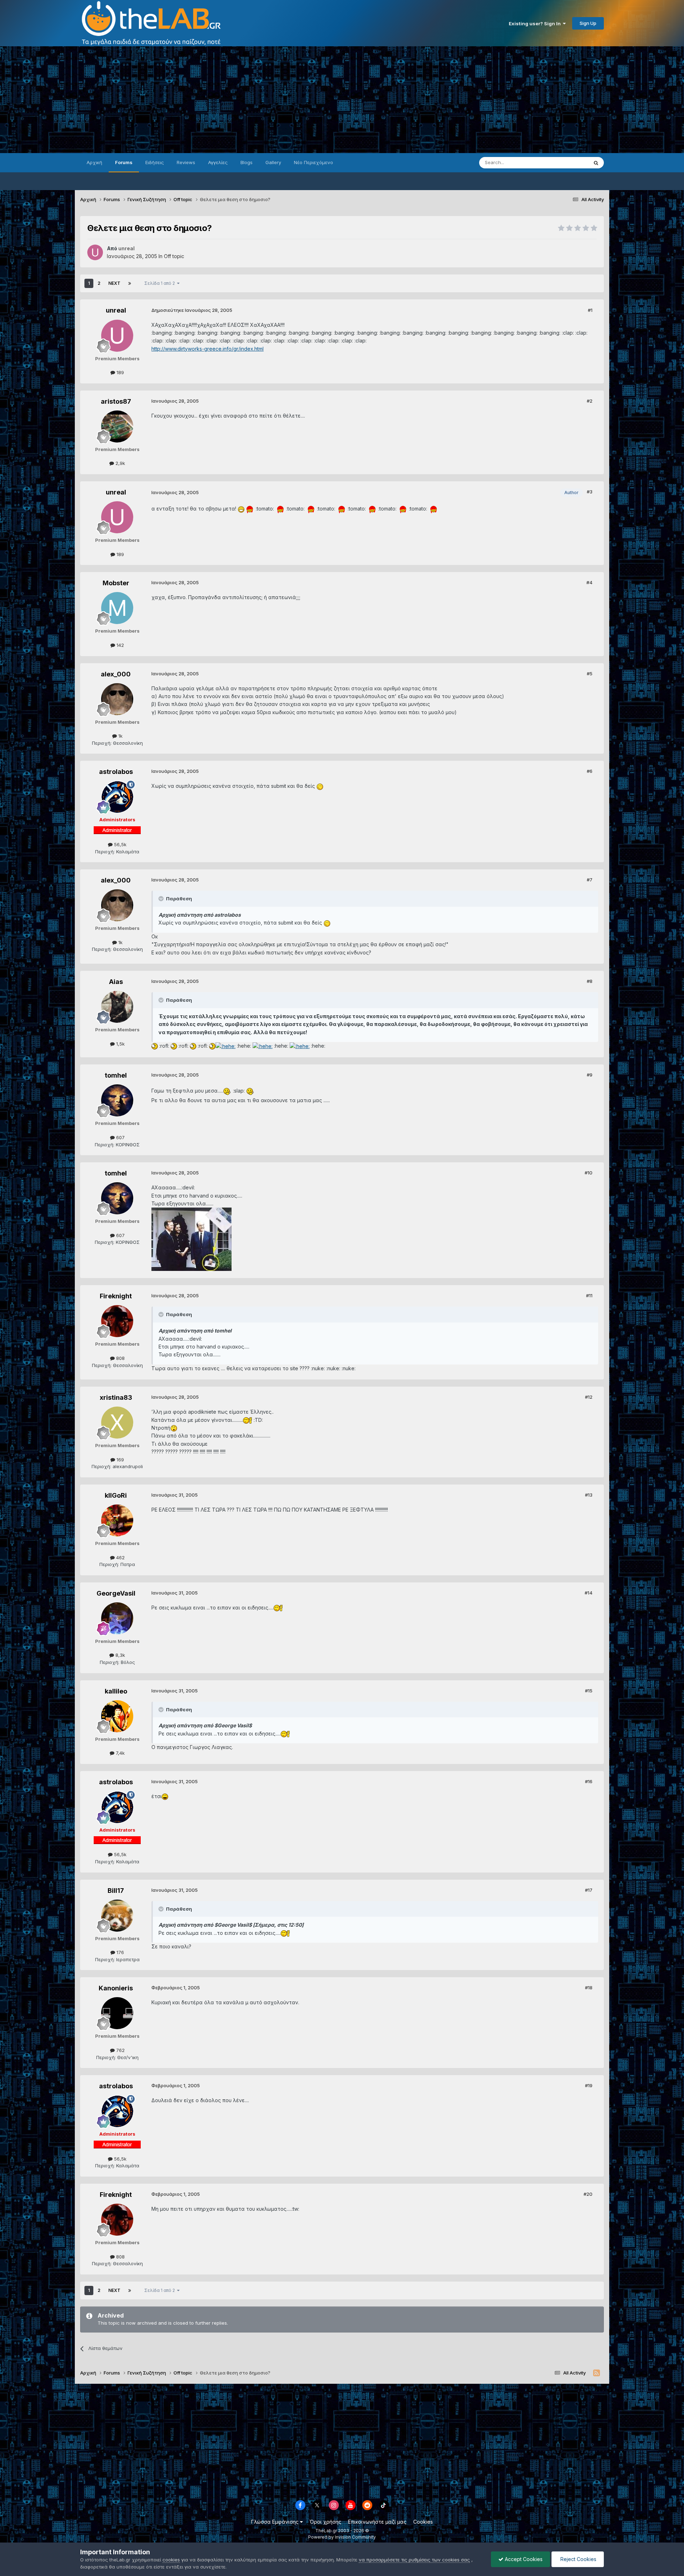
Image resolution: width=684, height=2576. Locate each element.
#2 (590, 401)
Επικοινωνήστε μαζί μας (377, 2522)
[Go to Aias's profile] (117, 1007)
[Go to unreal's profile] (95, 252)
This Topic (567, 163)
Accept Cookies (523, 2559)
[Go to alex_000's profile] (117, 699)
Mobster (116, 583)
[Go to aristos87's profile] (117, 426)
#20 (588, 2194)
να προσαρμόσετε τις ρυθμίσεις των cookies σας (414, 2560)
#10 (589, 1173)
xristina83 (116, 1397)
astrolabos (116, 772)
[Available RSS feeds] (597, 2373)
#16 (589, 1781)
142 (120, 645)
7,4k (120, 1753)
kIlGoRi (116, 1495)
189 (120, 372)
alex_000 (116, 674)
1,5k (120, 1044)
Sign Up (588, 23)
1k (120, 736)
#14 (589, 1593)
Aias (116, 982)
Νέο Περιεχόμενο (313, 162)
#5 (590, 674)
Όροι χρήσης (325, 2522)
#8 (590, 981)
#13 (589, 1495)
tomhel (116, 1075)
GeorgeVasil (116, 1593)
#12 (589, 1397)
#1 (590, 310)
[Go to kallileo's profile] (117, 1716)
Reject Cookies (578, 2559)
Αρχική (94, 162)
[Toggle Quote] (162, 899)
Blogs (247, 162)
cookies (171, 2560)
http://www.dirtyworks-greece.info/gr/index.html (208, 349)
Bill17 (116, 1891)
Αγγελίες (218, 162)
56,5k (120, 844)
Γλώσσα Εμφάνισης (276, 2522)
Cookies (423, 2522)
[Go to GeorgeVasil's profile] (117, 1618)
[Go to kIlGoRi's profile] (117, 1520)
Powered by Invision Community (342, 2537)
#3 (590, 492)
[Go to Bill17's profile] (117, 1916)
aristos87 (116, 401)
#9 (590, 1075)
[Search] (596, 163)
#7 (590, 880)
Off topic (174, 256)
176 (120, 1952)
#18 (589, 1988)
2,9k (120, 463)
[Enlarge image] (241, 509)
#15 (589, 1691)
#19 (589, 2085)
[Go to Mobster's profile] (117, 608)
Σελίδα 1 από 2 (161, 283)
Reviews (186, 162)
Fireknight (116, 1296)
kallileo (116, 1691)
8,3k (120, 1655)
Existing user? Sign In (536, 23)
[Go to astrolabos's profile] (117, 797)
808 (120, 1358)
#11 (589, 1295)
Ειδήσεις (155, 162)
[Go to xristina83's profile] (117, 1423)
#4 (589, 582)
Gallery (273, 162)
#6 (590, 771)
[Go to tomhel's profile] (117, 1100)
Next (114, 283)
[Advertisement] (342, 100)
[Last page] (130, 283)
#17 (589, 1890)
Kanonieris (116, 1988)
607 (120, 1137)
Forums (124, 162)
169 (120, 1460)
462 (120, 1557)
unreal (116, 310)
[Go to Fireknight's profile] (117, 1321)
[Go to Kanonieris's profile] (117, 2013)
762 (120, 2050)
